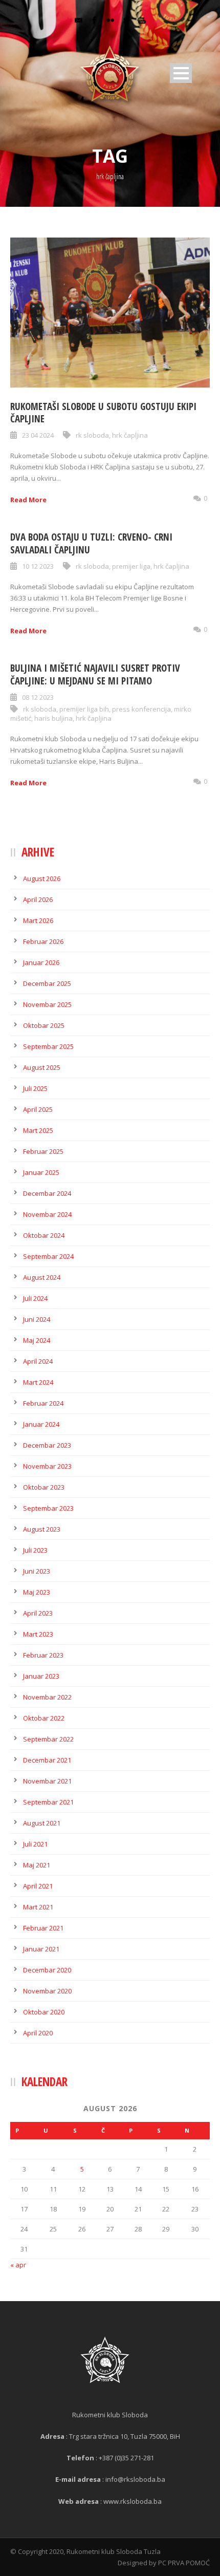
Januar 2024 (41, 1424)
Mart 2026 (38, 920)
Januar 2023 (41, 1676)
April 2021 (38, 1886)
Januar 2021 (41, 1949)
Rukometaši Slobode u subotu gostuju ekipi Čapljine (103, 413)
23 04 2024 (38, 435)
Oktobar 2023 (44, 1487)
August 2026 (42, 878)
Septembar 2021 (48, 1802)
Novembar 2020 (47, 1991)
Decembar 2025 (47, 983)
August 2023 (42, 1529)
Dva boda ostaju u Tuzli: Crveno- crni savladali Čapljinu (91, 543)
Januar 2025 (41, 1172)
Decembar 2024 (47, 1193)
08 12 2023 (38, 697)
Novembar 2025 (47, 1004)
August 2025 (42, 1067)
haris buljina (53, 718)
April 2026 (38, 899)
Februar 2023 (43, 1655)
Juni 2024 (37, 1319)
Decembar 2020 (47, 1970)
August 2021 (42, 1823)
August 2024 (42, 1277)
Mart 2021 (38, 1907)
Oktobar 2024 (44, 1235)
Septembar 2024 (48, 1256)
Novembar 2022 (47, 1697)
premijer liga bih (84, 709)
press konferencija (141, 709)
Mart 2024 (38, 1382)
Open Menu (181, 73)
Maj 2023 (37, 1592)
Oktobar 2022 (44, 1718)
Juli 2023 (35, 1550)
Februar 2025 (43, 1151)
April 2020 (38, 2033)
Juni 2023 (37, 1571)
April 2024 (38, 1361)
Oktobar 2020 (44, 2012)
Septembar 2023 (48, 1508)
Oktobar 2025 (44, 1025)
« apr (18, 2265)
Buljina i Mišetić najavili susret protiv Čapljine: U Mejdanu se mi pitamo (95, 674)
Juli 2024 (35, 1298)
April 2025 (38, 1109)
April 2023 (38, 1613)
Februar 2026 (43, 941)
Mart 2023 (38, 1634)
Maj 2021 (37, 1865)
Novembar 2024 (47, 1214)
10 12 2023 (38, 566)
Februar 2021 (43, 1928)
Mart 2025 (38, 1130)
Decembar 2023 (47, 1445)
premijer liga (131, 566)
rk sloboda (92, 435)
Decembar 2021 (47, 1760)
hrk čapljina (130, 435)
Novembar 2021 (47, 1781)
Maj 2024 (37, 1340)
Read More (28, 500)
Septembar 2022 (48, 1739)
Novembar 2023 (47, 1466)
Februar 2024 (43, 1403)
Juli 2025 (35, 1088)
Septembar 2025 (48, 1046)
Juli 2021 (35, 1844)
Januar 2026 (41, 962)
